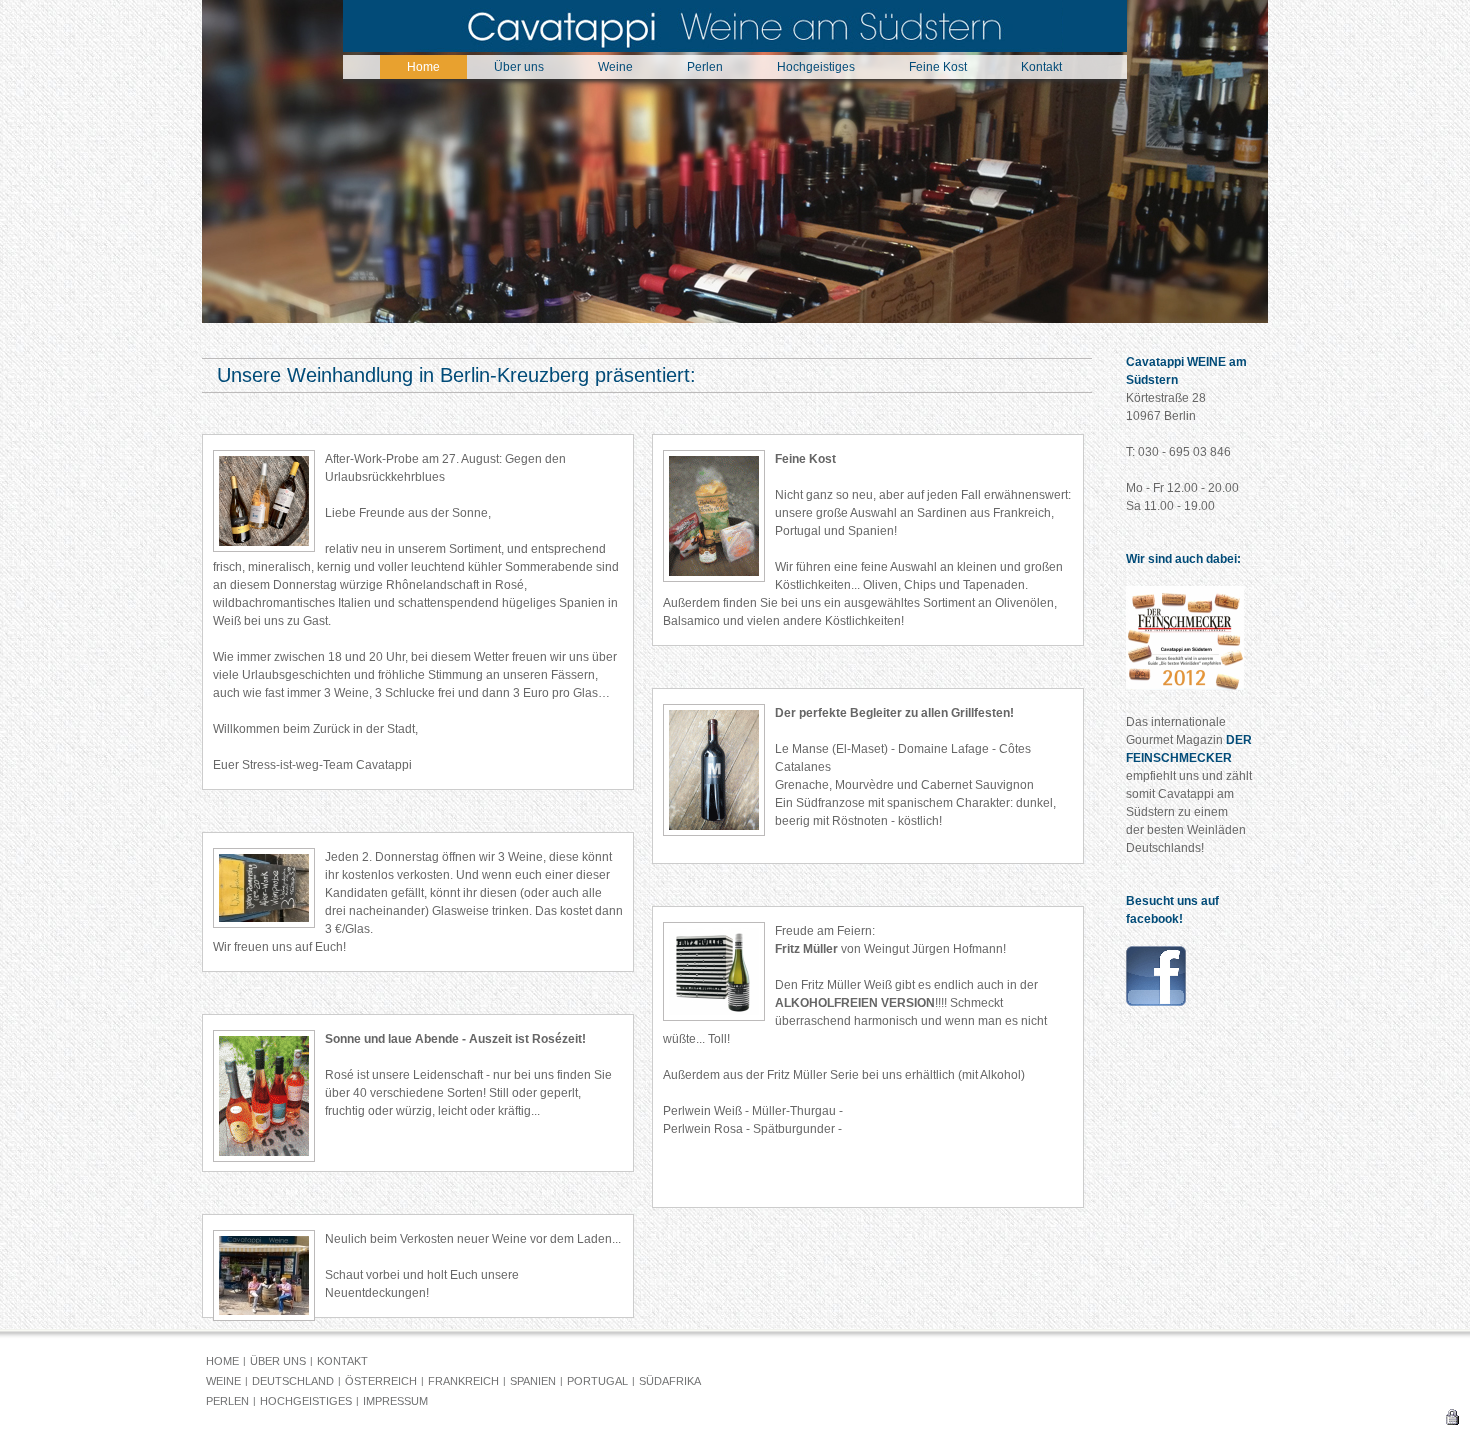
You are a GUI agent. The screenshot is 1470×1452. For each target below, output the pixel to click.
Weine (615, 67)
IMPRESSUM (395, 1401)
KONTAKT (342, 1361)
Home (423, 67)
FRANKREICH (463, 1381)
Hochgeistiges (816, 67)
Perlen (705, 67)
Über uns (519, 67)
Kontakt (1041, 67)
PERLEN (227, 1401)
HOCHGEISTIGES (306, 1401)
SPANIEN (533, 1381)
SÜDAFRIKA (670, 1381)
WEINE (223, 1381)
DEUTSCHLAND (293, 1381)
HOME (222, 1361)
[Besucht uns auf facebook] (1156, 1002)
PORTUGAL (597, 1381)
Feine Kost (938, 67)
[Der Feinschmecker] (1185, 686)
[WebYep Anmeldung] (1452, 1421)
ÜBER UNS (278, 1361)
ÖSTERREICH (381, 1381)
